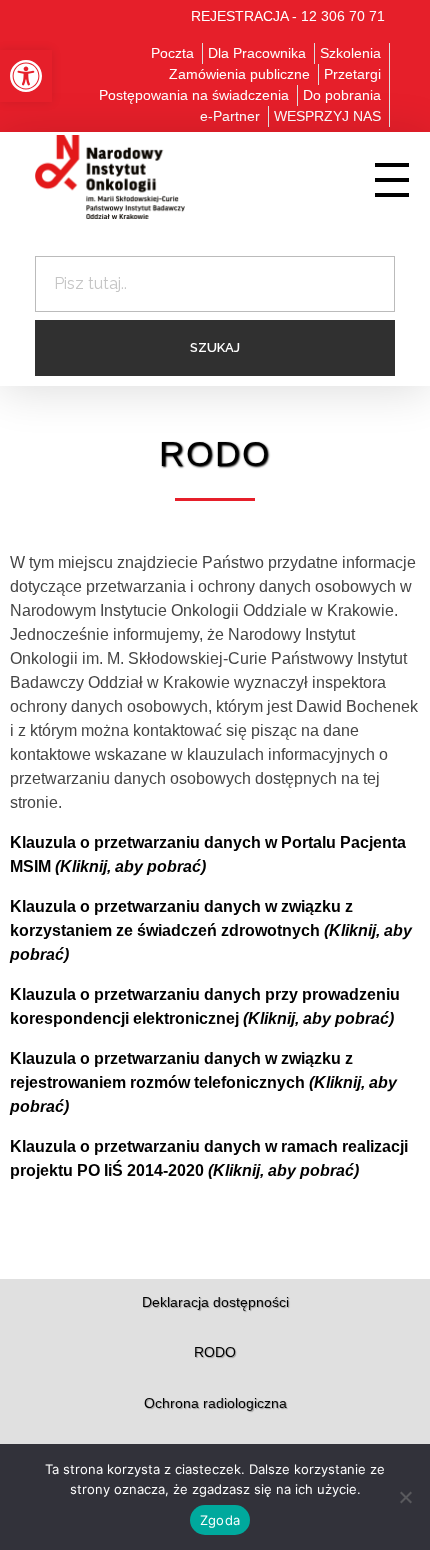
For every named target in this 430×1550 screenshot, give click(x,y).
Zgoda (220, 1520)
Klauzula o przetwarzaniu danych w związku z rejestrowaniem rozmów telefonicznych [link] (203, 1082)
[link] (26, 76)
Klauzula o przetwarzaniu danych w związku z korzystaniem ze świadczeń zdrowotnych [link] (211, 930)
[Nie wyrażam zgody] (405, 1497)
